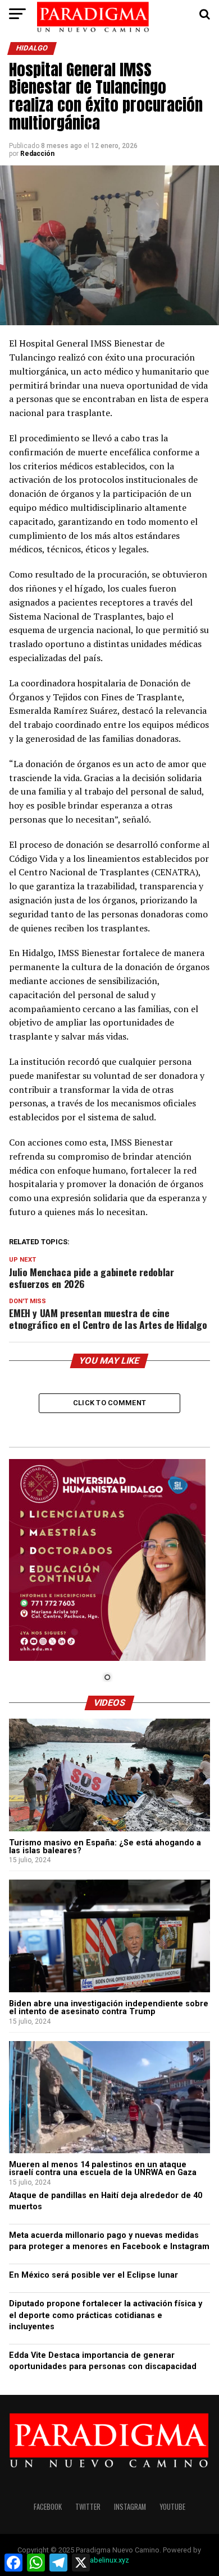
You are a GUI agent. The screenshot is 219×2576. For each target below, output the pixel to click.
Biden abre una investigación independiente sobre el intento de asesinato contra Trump (109, 2008)
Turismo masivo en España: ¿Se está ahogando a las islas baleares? (105, 1847)
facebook (48, 2507)
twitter (88, 2507)
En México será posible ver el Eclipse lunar (93, 2275)
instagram (130, 2507)
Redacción (37, 154)
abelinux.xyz (109, 2560)
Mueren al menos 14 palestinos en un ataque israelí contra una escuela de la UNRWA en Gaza (103, 2169)
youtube (172, 2507)
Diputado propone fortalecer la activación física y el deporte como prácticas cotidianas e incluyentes (106, 2315)
